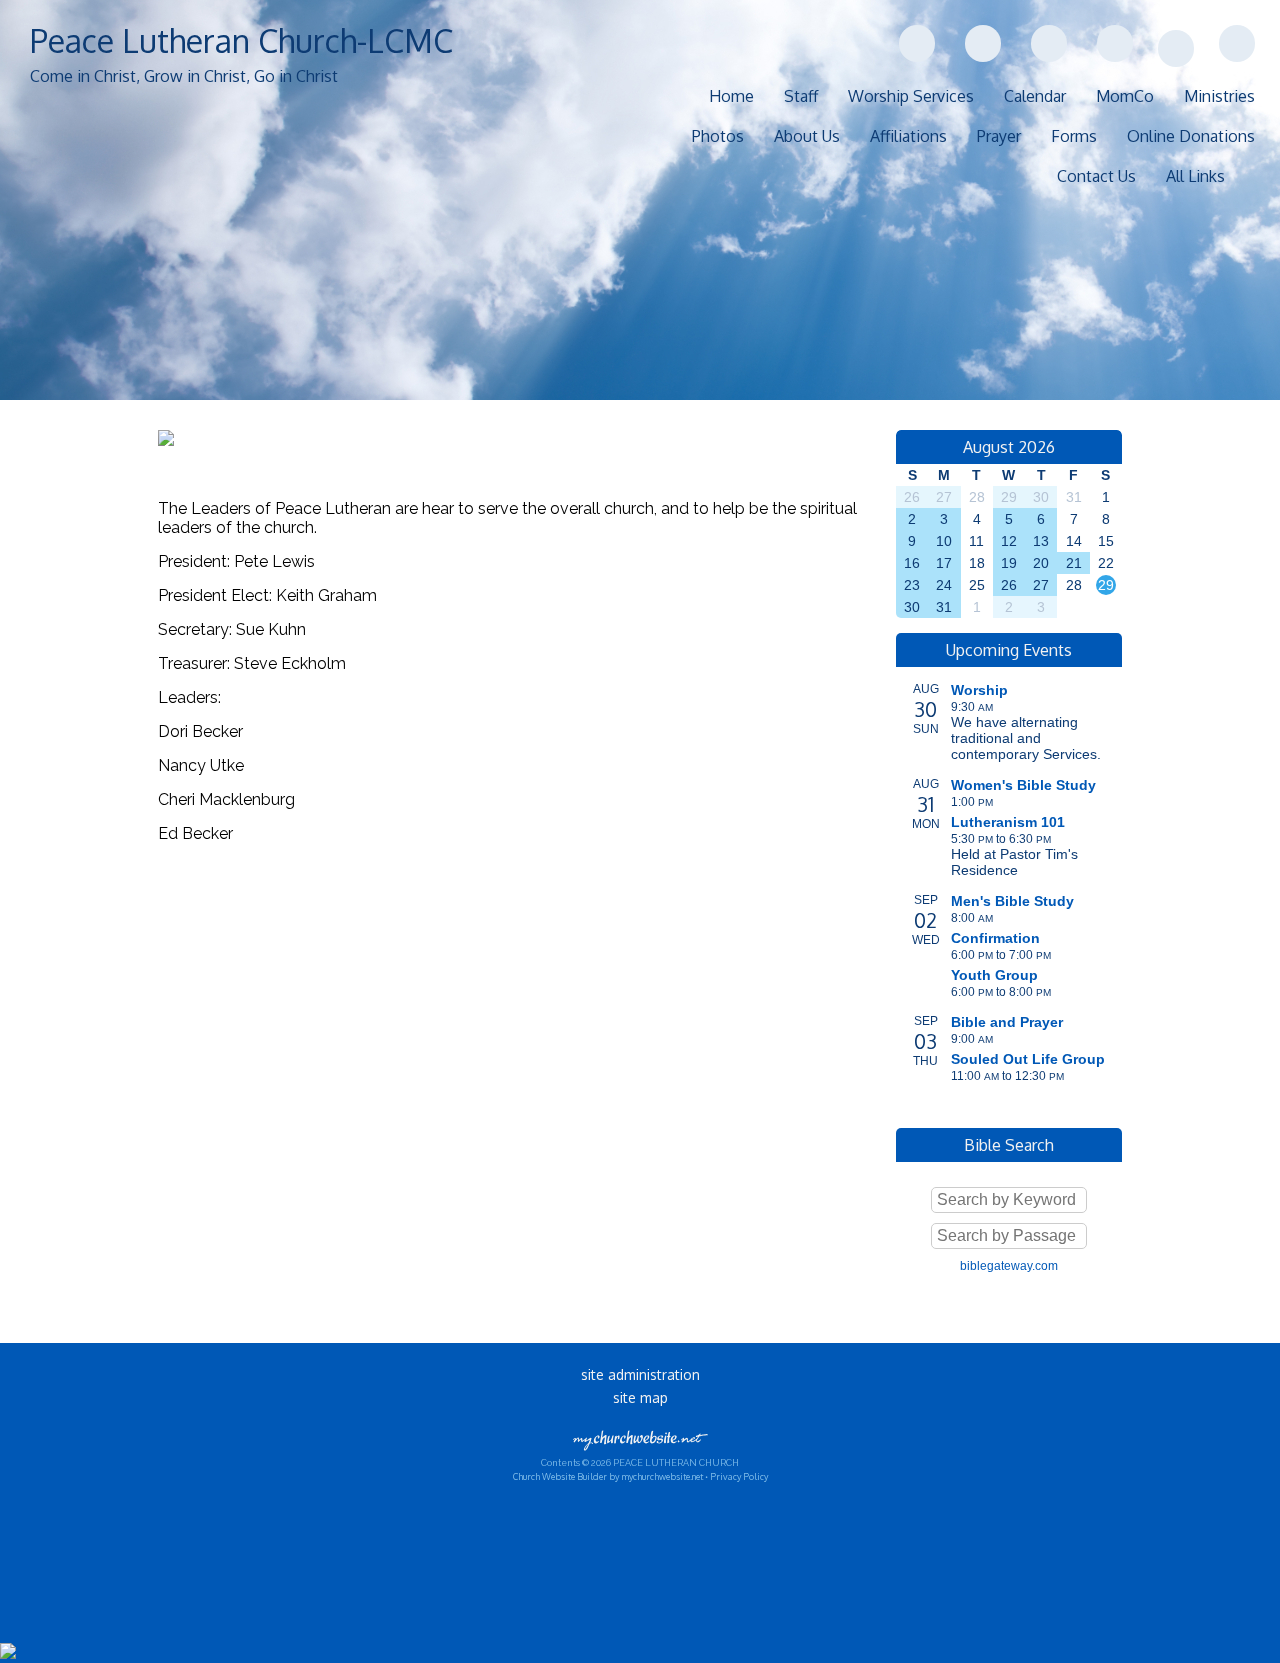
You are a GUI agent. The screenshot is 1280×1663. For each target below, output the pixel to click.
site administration (640, 1374)
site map (640, 1397)
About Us (807, 136)
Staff (801, 96)
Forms (1074, 136)
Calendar (1035, 96)
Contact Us (1096, 176)
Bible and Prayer (1007, 1022)
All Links (1195, 176)
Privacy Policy (739, 1476)
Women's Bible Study (1023, 785)
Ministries (1219, 96)
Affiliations (908, 136)
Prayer (999, 136)
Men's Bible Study (1012, 901)
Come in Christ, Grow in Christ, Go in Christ (184, 76)
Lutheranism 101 (1008, 822)
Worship (979, 690)
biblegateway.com (1009, 1266)
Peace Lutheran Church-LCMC (241, 40)
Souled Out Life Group (1028, 1059)
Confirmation (995, 938)
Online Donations (1191, 136)
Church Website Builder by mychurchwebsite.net (608, 1476)
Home (731, 96)
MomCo (1125, 96)
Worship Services (911, 96)
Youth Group (994, 975)
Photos (718, 136)
